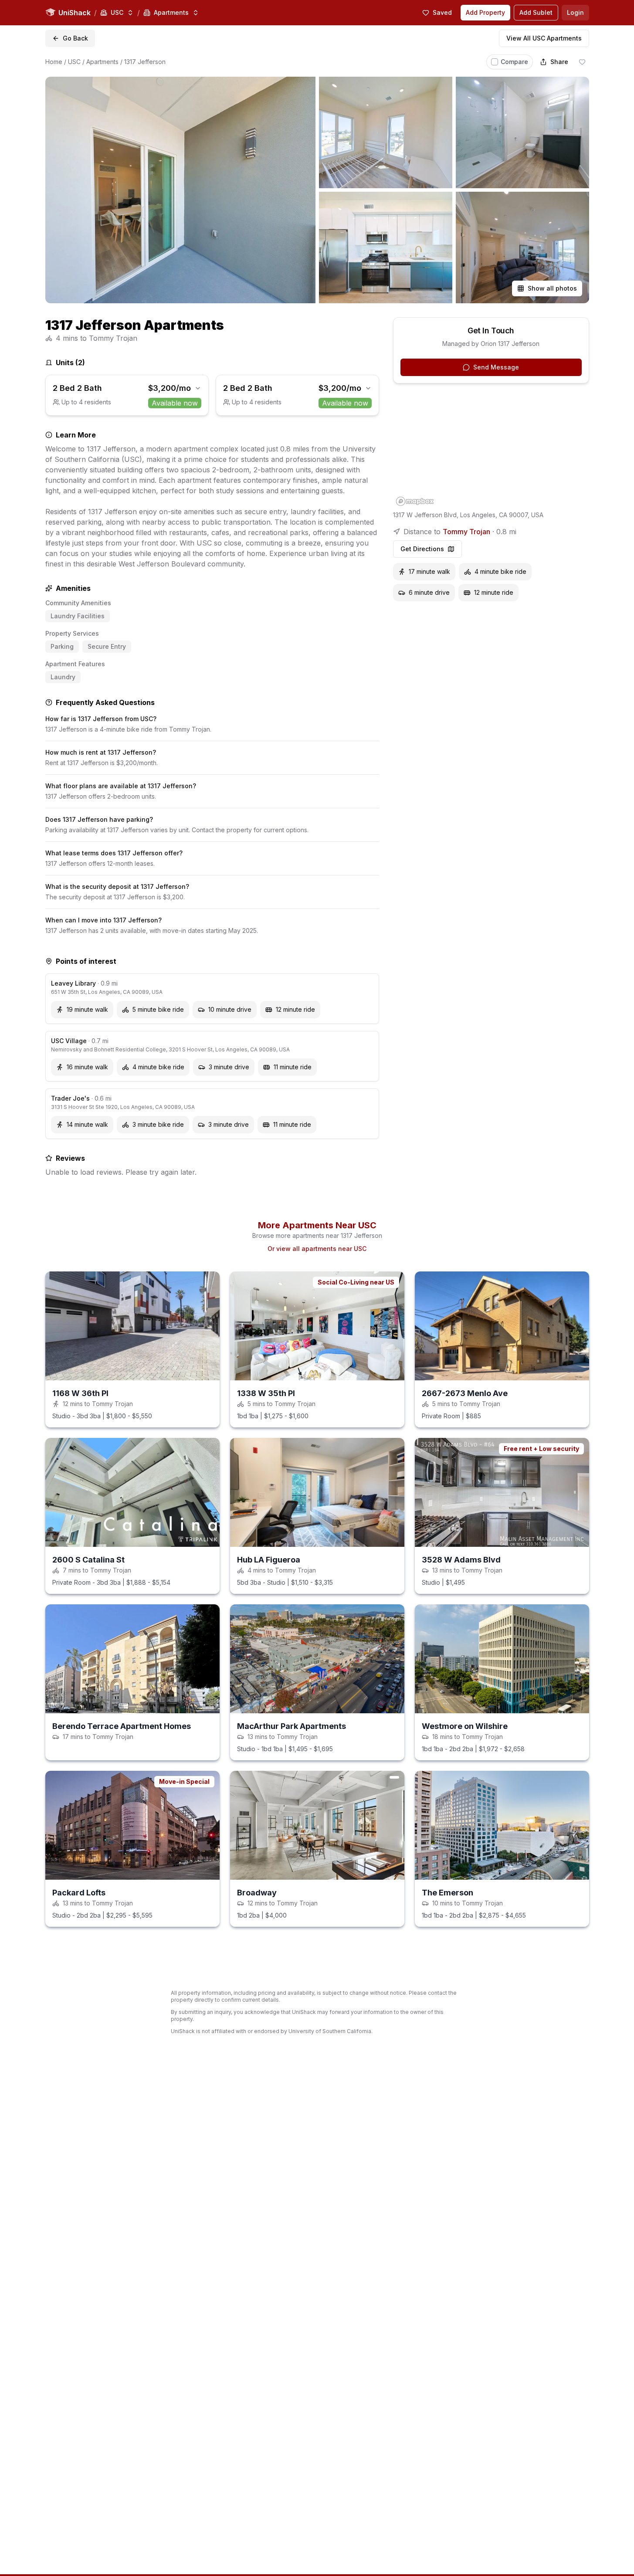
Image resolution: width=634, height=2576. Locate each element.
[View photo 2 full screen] (386, 132)
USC (74, 62)
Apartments (102, 62)
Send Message (496, 367)
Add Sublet (536, 12)
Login (575, 12)
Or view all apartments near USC (317, 1249)
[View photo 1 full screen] (180, 190)
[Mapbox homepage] (415, 501)
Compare (514, 62)
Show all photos (552, 288)
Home (54, 62)
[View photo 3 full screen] (522, 132)
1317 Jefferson (145, 62)
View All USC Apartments (544, 38)
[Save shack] (582, 62)
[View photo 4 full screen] (386, 247)
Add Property (485, 12)
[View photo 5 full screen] (522, 247)
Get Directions (422, 549)
